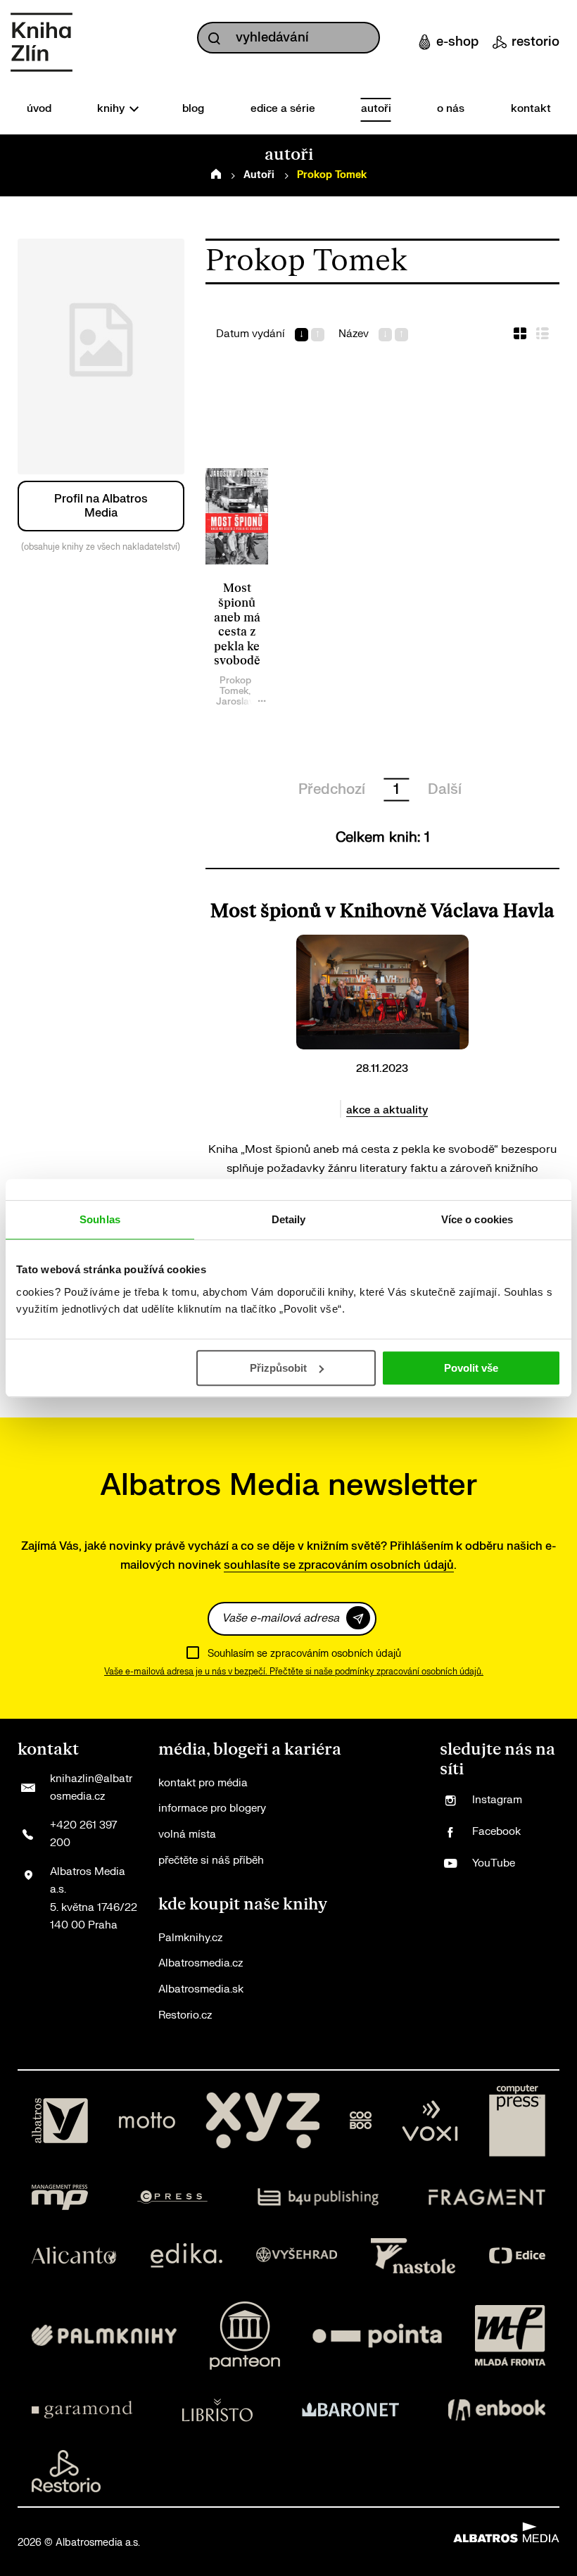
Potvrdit (358, 1618)
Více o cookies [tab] (477, 1219)
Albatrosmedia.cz (201, 1963)
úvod (39, 109)
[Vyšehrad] (297, 2256)
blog (193, 109)
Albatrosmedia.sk (201, 1989)
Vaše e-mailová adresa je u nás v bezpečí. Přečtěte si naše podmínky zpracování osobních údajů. (294, 1672)
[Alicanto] (74, 2256)
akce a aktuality (387, 1110)
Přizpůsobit (278, 1368)
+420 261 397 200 (83, 1835)
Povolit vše (471, 1368)
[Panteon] (245, 2336)
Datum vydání (251, 334)
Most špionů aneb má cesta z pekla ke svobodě (237, 625)
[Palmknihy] (104, 2336)
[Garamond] (82, 2410)
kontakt (531, 109)
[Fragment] (487, 2197)
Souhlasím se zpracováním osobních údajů (304, 1654)
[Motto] (147, 2121)
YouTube (494, 1863)
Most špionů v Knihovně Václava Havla (382, 911)
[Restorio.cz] (66, 2471)
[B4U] (318, 2197)
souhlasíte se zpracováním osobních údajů (339, 1565)
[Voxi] (430, 2121)
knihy (112, 109)
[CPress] (172, 2197)
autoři (376, 109)
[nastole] (413, 2256)
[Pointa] (377, 2336)
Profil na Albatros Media (101, 506)
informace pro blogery (212, 1808)
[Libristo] (217, 2410)
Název (354, 334)
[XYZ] (262, 2121)
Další (445, 789)
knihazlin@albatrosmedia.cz (91, 1788)
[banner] (42, 42)
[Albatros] (60, 2121)
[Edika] (186, 2256)
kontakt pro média (203, 1783)
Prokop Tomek (235, 686)
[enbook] (497, 2410)
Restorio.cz (185, 2015)
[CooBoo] (361, 2121)
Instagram (497, 1800)
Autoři (259, 175)
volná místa (187, 1835)
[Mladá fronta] (510, 2336)
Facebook (496, 1832)
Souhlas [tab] (100, 1219)
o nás (451, 109)
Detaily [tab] (289, 1219)
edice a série (283, 109)
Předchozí (332, 789)
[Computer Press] (517, 2121)
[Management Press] (60, 2197)
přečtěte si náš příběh (211, 1861)
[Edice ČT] (517, 2256)
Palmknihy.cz (190, 1938)
